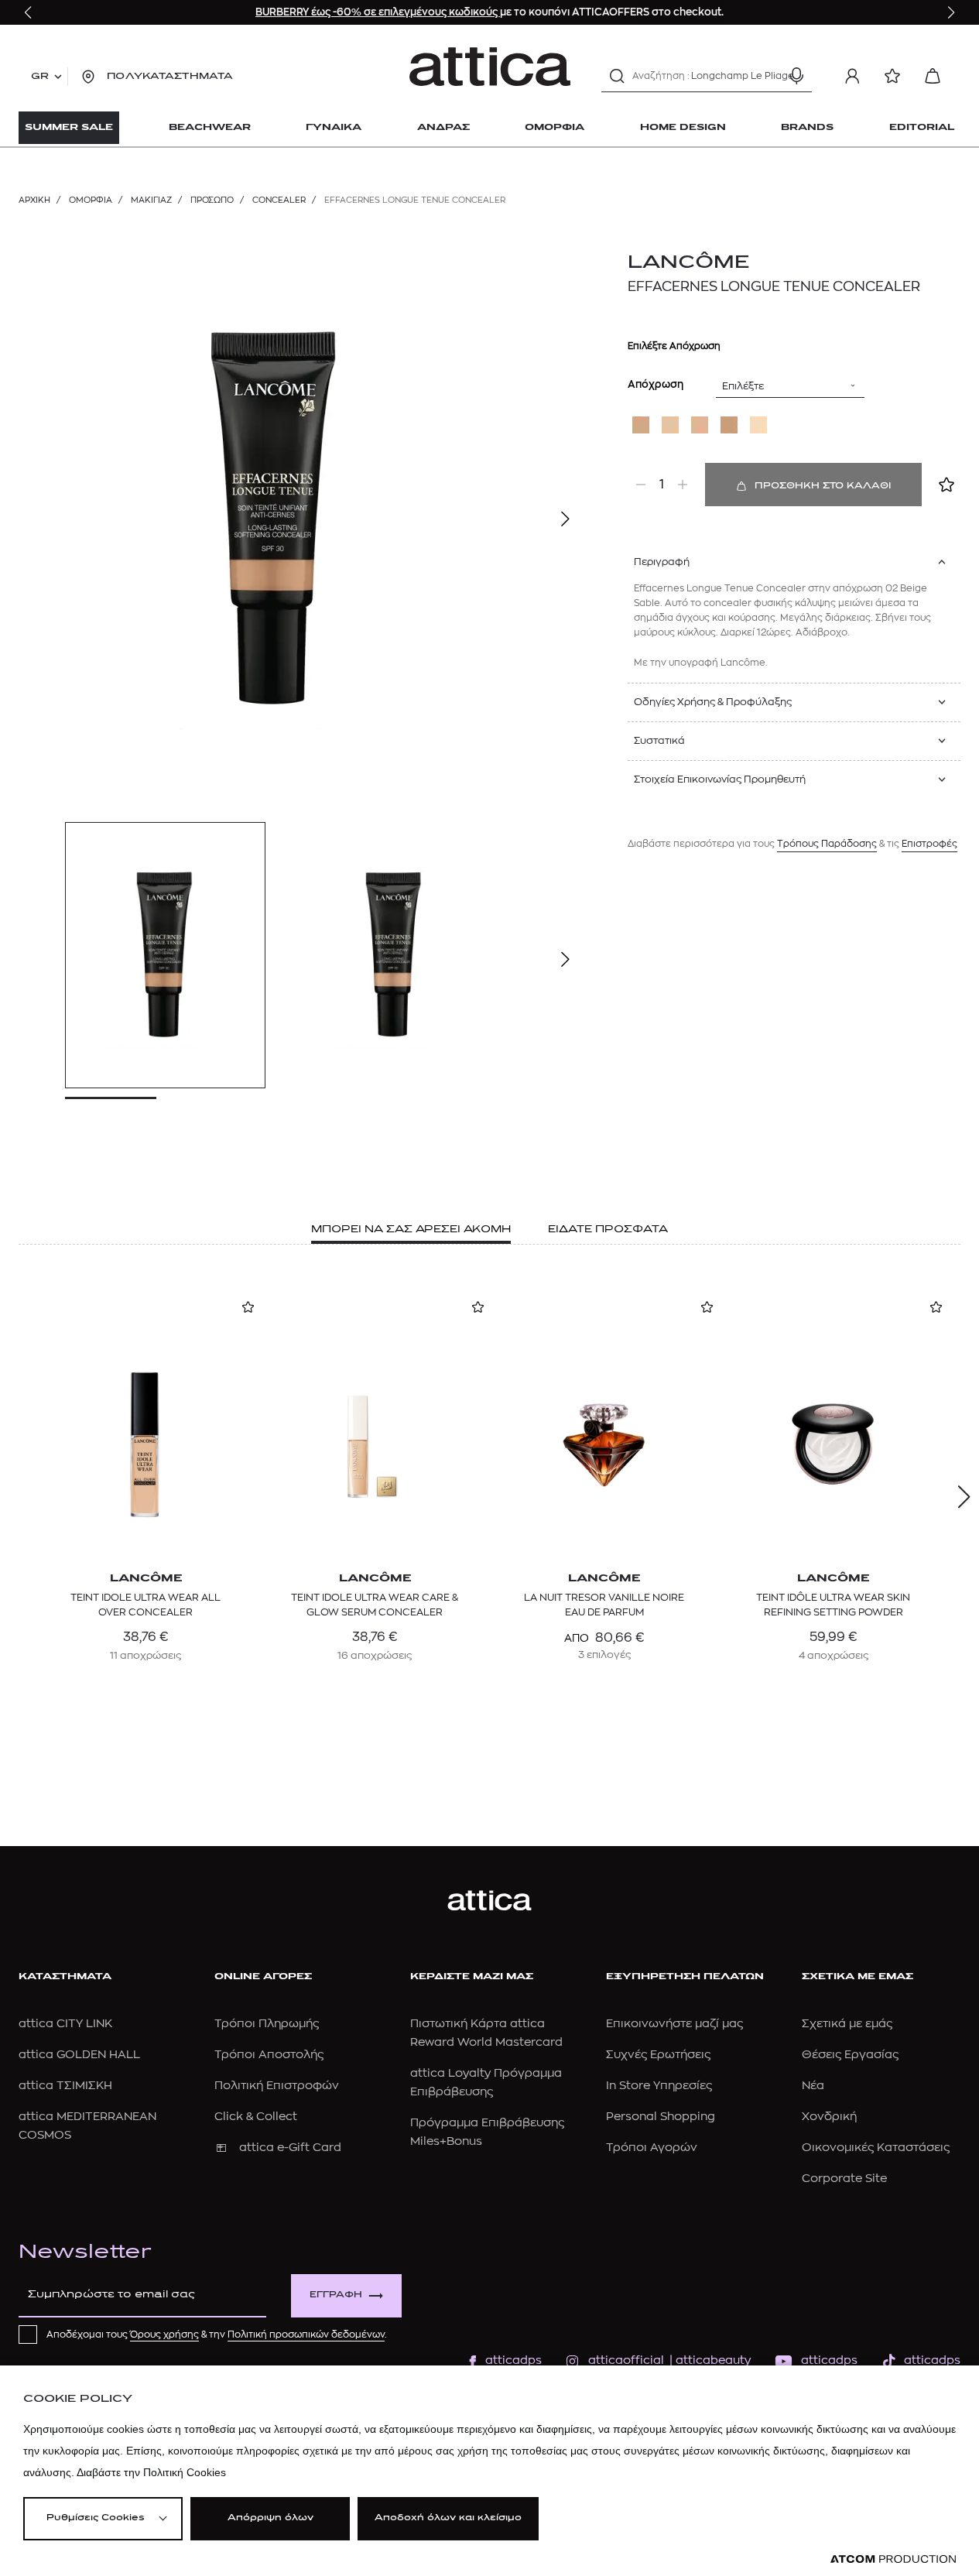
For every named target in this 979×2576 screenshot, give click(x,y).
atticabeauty (709, 2360)
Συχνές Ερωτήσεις (658, 2055)
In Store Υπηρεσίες (659, 2086)
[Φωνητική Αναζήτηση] (796, 76)
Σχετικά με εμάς (847, 2024)
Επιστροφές (929, 844)
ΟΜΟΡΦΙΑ (91, 200)
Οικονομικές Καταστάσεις (876, 2148)
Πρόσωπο (212, 200)
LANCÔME (688, 263)
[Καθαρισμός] (769, 76)
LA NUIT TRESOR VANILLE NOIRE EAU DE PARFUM (604, 1604)
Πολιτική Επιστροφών (277, 2086)
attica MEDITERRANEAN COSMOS (87, 2126)
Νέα (813, 2086)
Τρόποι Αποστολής (269, 2055)
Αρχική (34, 200)
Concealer (279, 200)
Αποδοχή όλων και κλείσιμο (448, 2518)
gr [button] (40, 77)
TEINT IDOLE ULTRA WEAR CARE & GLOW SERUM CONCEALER (375, 1604)
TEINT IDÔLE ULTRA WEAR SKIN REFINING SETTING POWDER (833, 1604)
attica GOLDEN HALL (79, 2055)
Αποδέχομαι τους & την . (217, 2334)
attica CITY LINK (65, 2024)
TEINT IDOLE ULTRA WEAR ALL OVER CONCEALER (145, 1604)
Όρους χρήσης (164, 2334)
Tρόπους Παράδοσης (827, 844)
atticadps (513, 2360)
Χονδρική (829, 2117)
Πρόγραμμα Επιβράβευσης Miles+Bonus (487, 2132)
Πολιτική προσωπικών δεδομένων (306, 2334)
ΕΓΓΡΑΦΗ (336, 2295)
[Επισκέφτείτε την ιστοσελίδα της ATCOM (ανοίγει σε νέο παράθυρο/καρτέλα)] (893, 2559)
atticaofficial (626, 2360)
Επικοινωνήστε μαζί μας (674, 2024)
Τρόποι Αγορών (652, 2148)
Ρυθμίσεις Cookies (95, 2518)
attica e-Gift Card (290, 2148)
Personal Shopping (661, 2117)
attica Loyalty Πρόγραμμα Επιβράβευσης (486, 2083)
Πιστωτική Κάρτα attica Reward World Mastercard (486, 2033)
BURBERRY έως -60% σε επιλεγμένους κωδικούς (378, 12)
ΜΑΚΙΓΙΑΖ (151, 200)
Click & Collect (256, 2117)
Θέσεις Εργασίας (850, 2055)
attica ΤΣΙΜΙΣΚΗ (65, 2086)
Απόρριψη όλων (270, 2518)
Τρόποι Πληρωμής (267, 2024)
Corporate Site (844, 2179)
